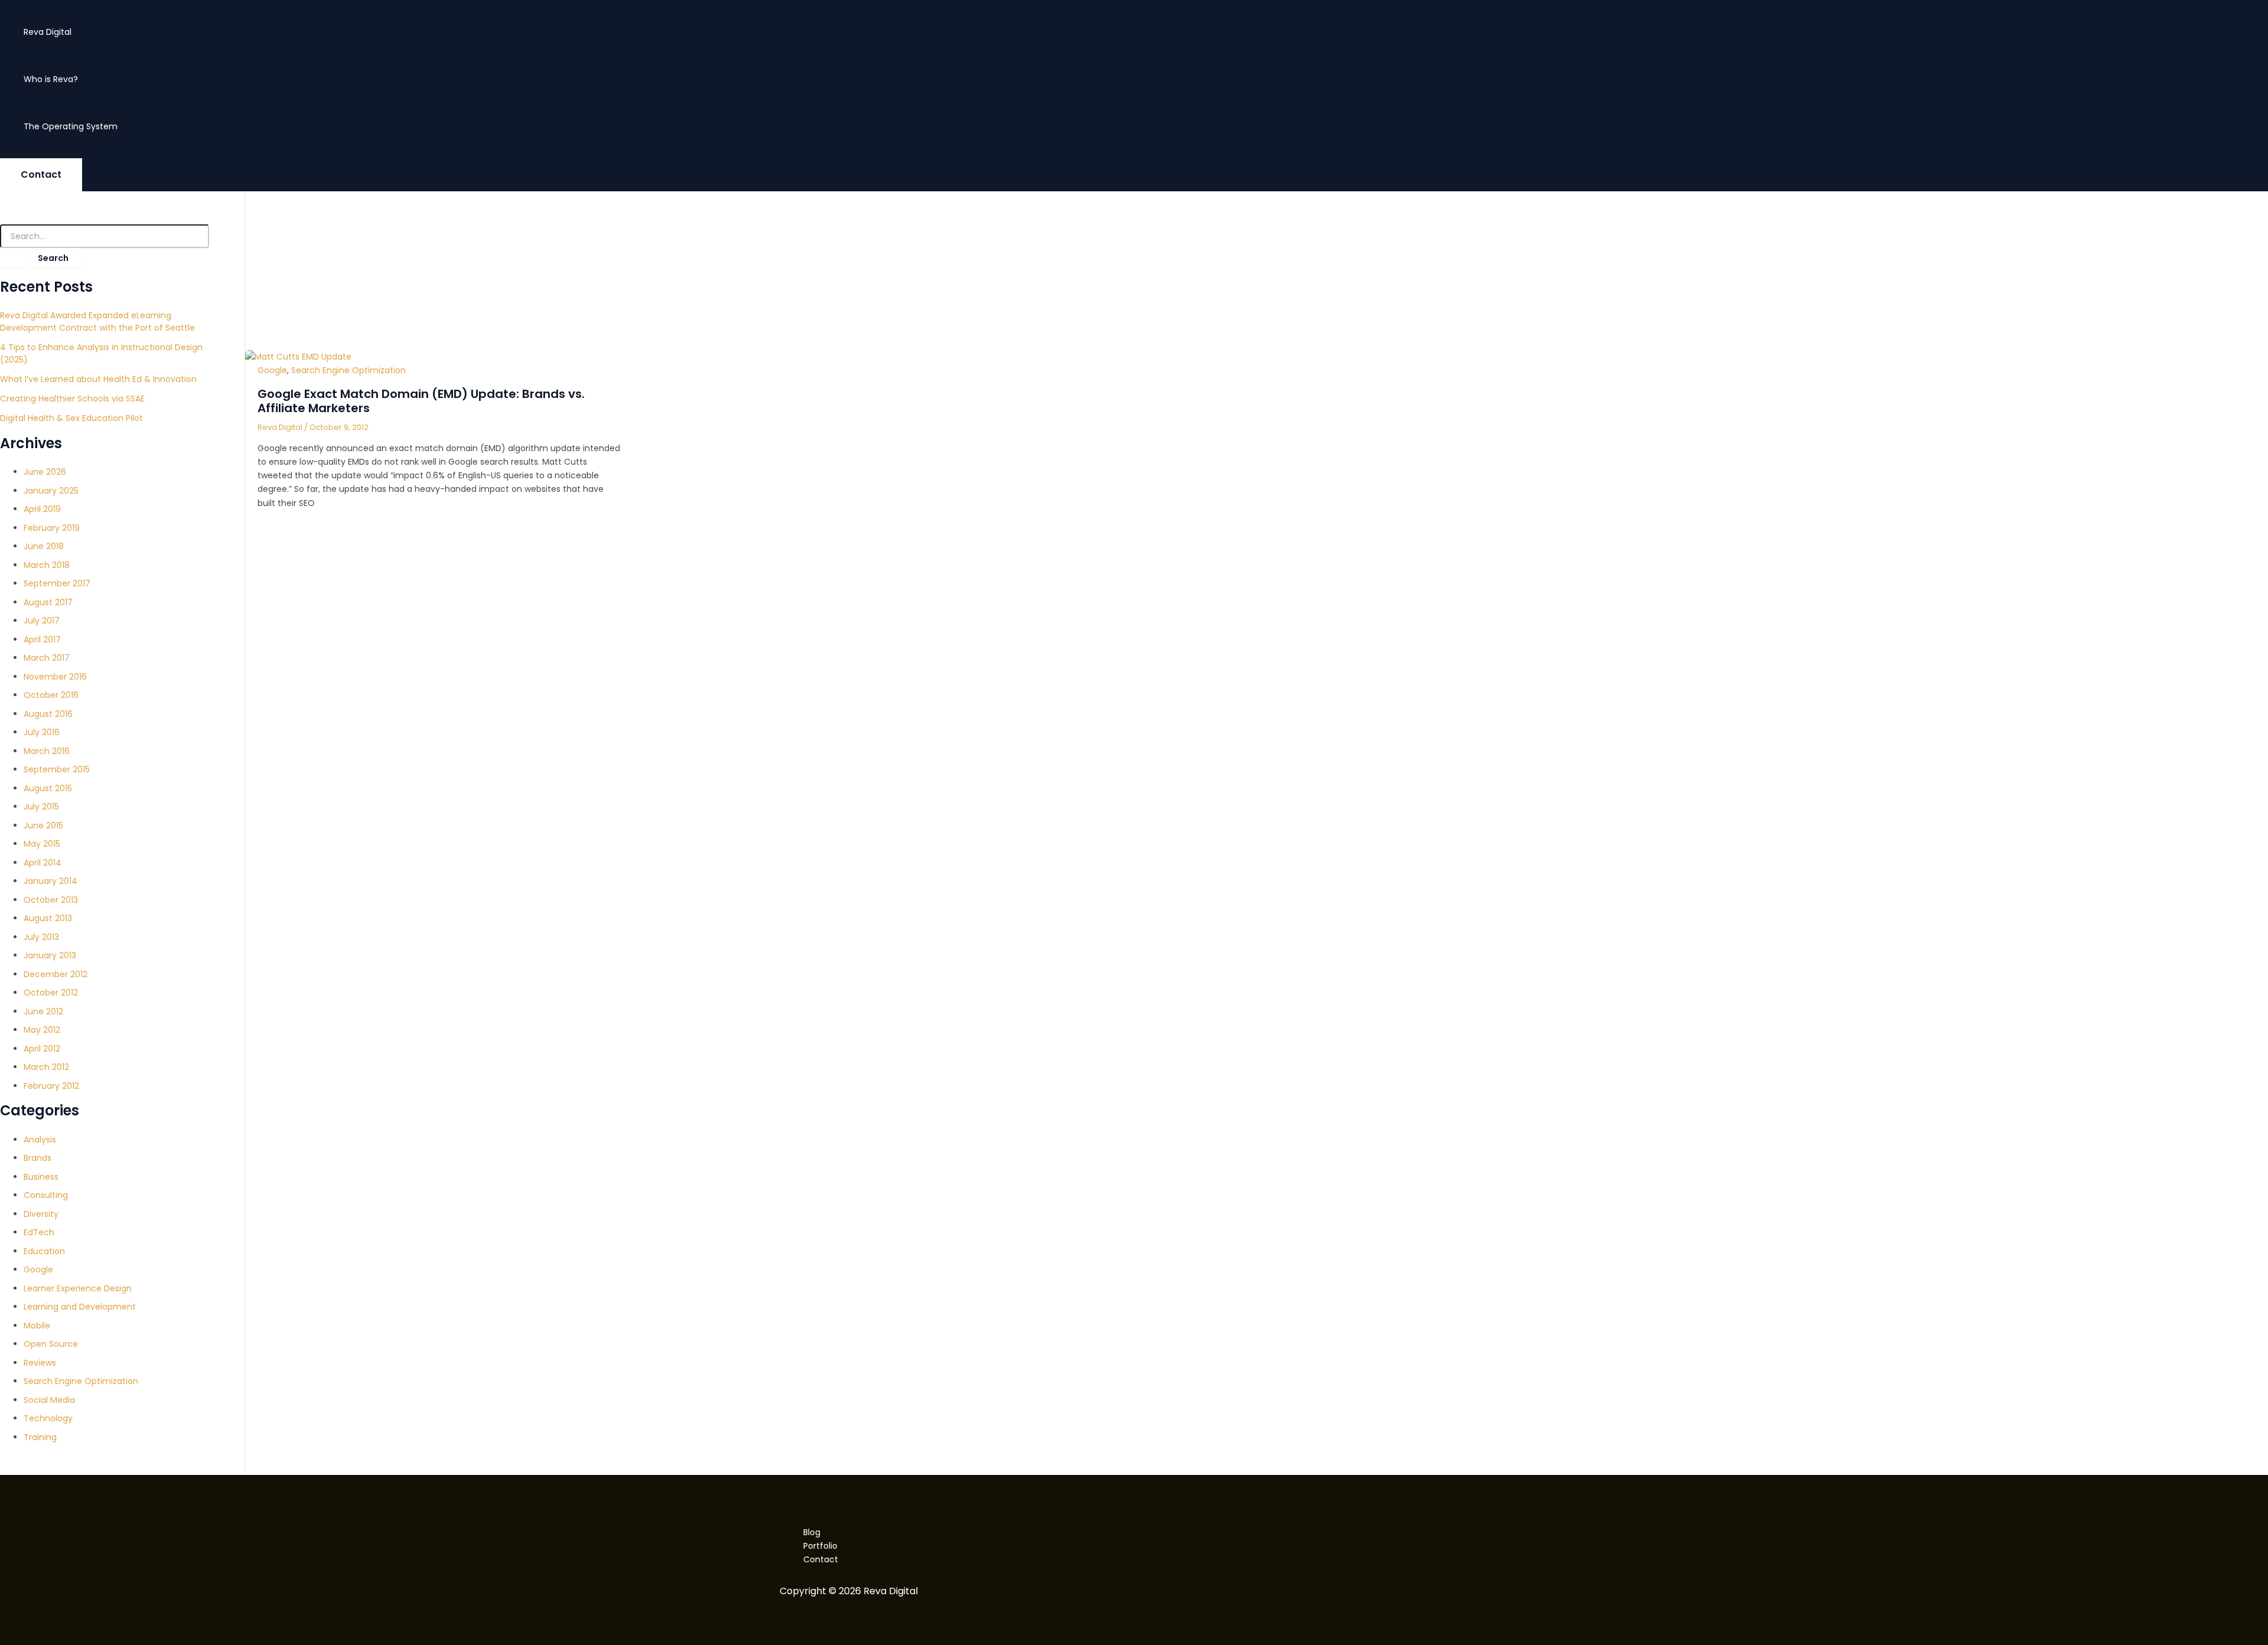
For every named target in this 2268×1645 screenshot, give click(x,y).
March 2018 (47, 565)
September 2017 (57, 583)
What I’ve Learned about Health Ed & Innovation (98, 379)
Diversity (41, 1214)
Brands (38, 1158)
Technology (48, 1418)
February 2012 (51, 1086)
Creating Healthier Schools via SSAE (72, 399)
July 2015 (41, 807)
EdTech (39, 1232)
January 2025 (51, 491)
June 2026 (45, 472)
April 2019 (42, 509)
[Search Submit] (12, 258)
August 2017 (48, 602)
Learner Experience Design (78, 1288)
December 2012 (56, 974)
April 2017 (42, 639)
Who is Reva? (51, 79)
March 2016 (47, 751)
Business (41, 1177)
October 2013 (51, 900)
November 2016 (55, 677)
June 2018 (44, 546)
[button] (41, 175)
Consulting (46, 1195)
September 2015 (57, 769)
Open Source (51, 1344)
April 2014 (43, 863)
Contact (821, 1559)
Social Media (49, 1400)
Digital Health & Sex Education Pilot (71, 418)
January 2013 (50, 955)
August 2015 (48, 788)
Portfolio (820, 1546)
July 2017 (42, 621)
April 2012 (42, 1049)
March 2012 (46, 1067)
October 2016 (51, 695)
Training (40, 1437)
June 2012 (43, 1011)
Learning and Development (80, 1307)
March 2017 (47, 658)
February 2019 (52, 528)
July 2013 (41, 937)
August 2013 (48, 918)
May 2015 (42, 844)
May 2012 (42, 1030)
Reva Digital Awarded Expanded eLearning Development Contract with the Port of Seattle (97, 322)
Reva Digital (48, 32)
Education (44, 1251)
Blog (812, 1532)
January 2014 (50, 881)
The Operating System (71, 126)
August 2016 (48, 714)
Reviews (40, 1363)
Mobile (37, 1326)
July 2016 (42, 732)
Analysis (40, 1140)
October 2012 (51, 993)
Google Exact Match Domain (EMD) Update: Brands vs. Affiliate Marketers (421, 401)
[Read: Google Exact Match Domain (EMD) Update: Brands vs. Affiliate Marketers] (298, 357)
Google (38, 1269)
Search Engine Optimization (81, 1381)
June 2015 (43, 825)
